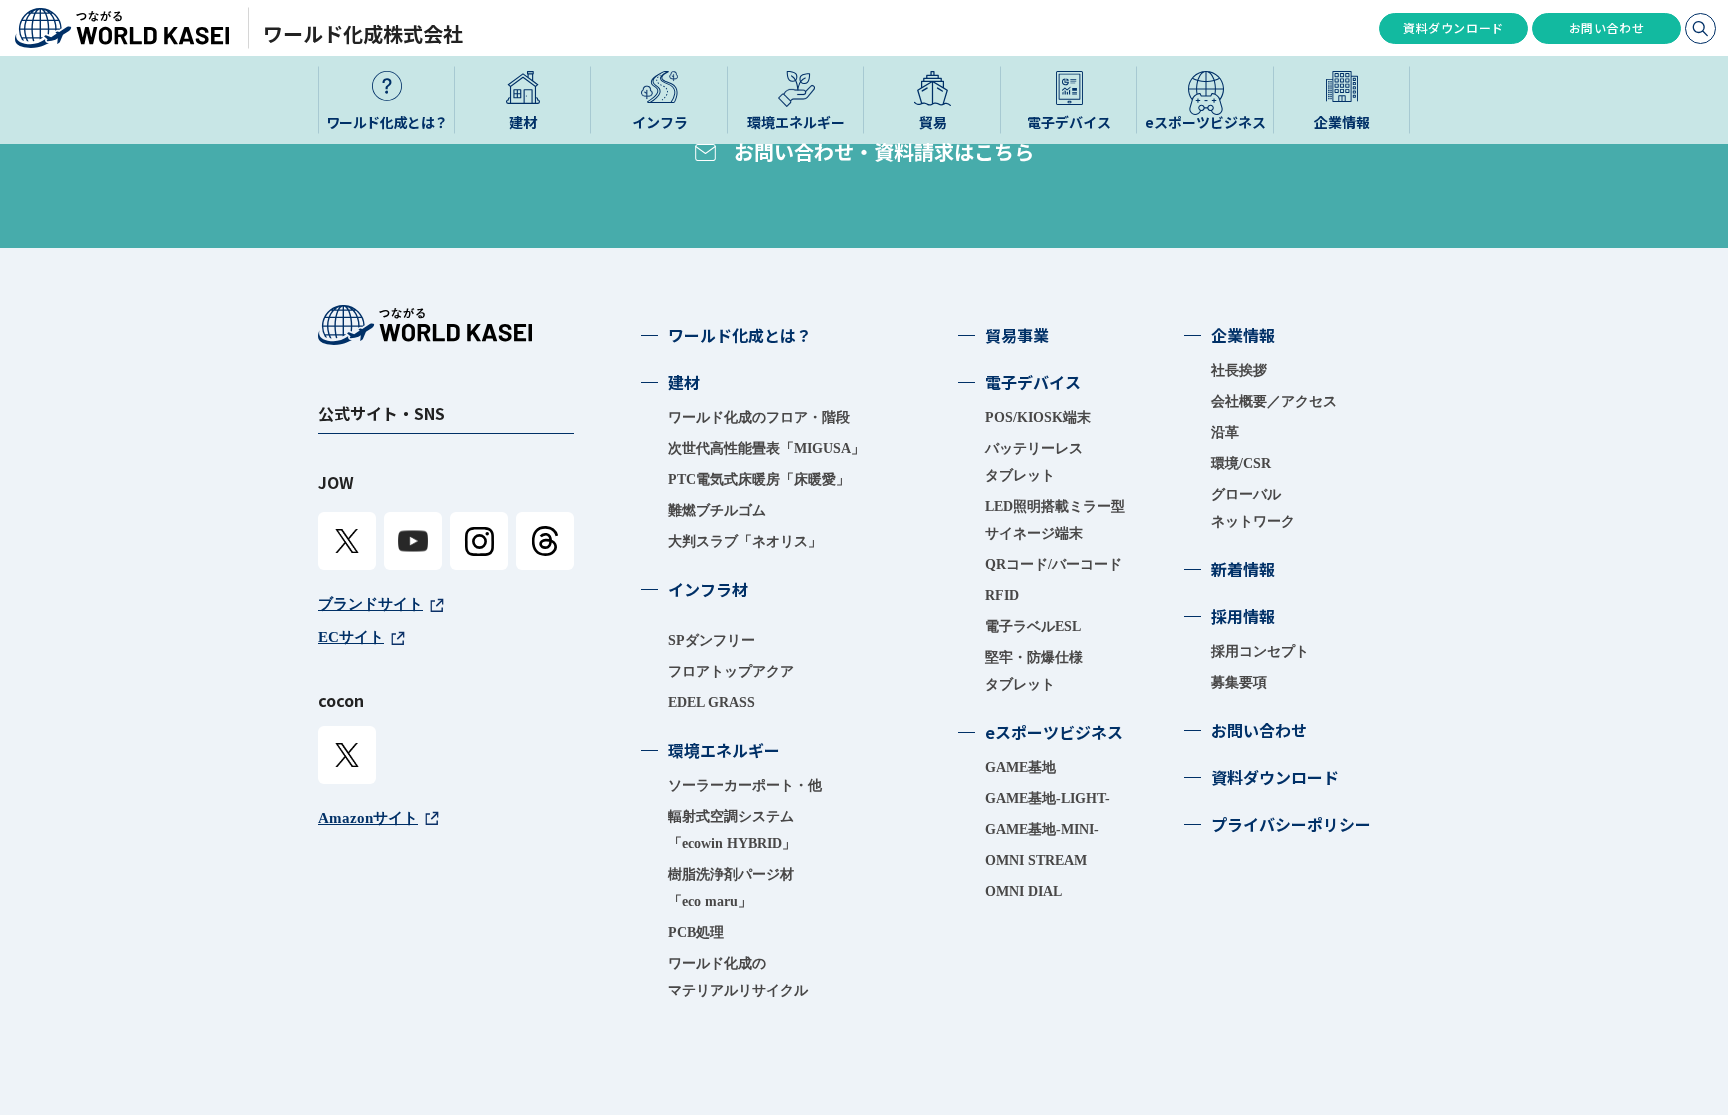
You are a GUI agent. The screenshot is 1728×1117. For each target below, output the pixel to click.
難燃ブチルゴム (717, 510)
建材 (684, 382)
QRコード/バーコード (1053, 564)
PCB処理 (696, 932)
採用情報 (1243, 616)
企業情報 (1243, 335)
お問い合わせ (1607, 27)
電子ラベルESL (1033, 626)
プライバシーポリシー (1291, 824)
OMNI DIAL (1023, 891)
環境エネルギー (724, 750)
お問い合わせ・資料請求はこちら (884, 151)
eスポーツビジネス (1054, 732)
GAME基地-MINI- (1042, 829)
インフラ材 (708, 589)
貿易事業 (1017, 335)
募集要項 (1239, 682)
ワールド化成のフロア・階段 (759, 417)
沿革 (1225, 432)
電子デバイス (1033, 382)
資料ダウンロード (1453, 27)
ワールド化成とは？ (740, 335)
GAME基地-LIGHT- (1047, 798)
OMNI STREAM (1036, 860)
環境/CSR (1241, 463)
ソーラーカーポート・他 (745, 785)
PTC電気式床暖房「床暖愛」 (759, 479)
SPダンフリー (711, 640)
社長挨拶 (1239, 370)
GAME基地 (1020, 767)
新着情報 (1243, 569)
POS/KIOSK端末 (1038, 417)
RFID (1002, 595)
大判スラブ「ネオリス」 (745, 541)
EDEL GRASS (711, 702)
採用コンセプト (1260, 651)
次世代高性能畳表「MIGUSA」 (766, 448)
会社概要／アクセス (1274, 401)
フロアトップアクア (731, 671)
